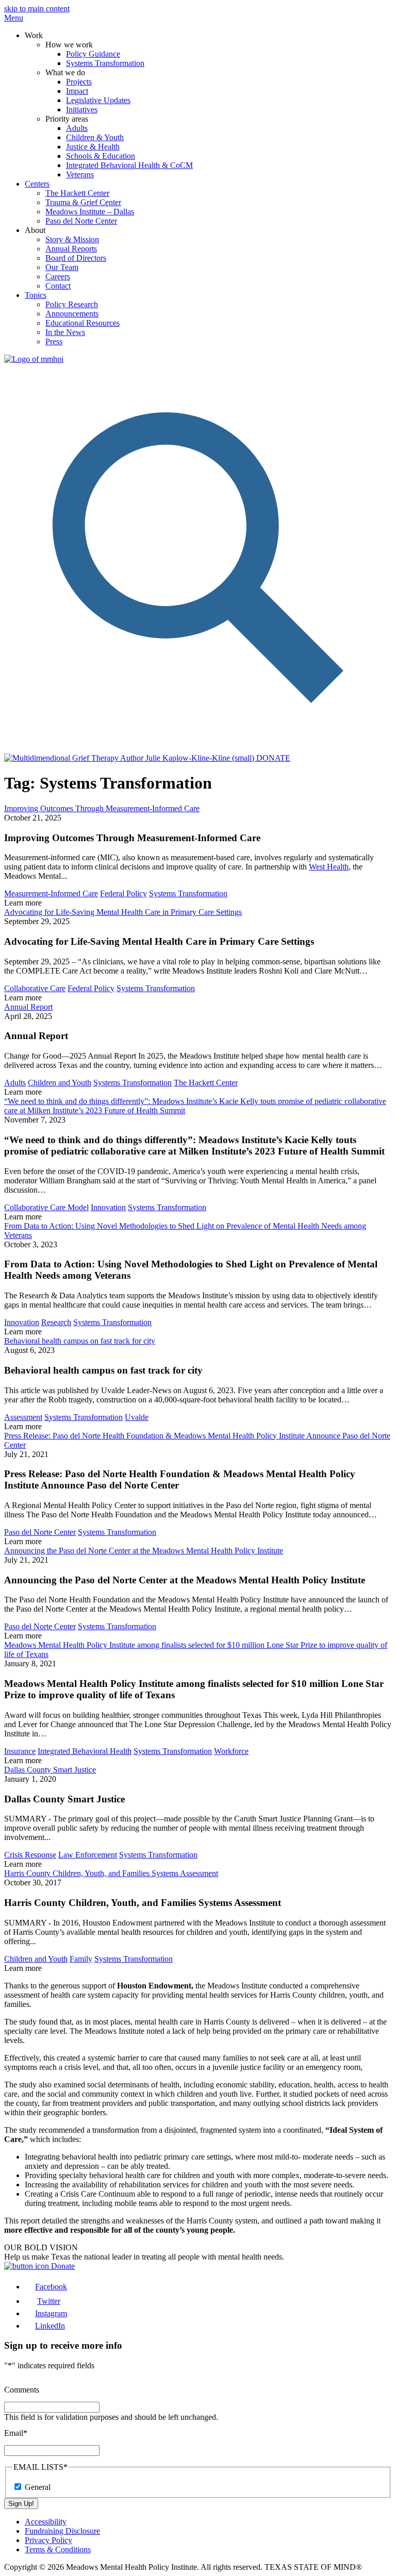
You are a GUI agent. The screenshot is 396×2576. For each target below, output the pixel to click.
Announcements (72, 314)
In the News (65, 332)
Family (81, 1959)
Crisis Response (30, 1855)
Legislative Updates (98, 100)
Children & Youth (95, 137)
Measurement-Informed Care (51, 893)
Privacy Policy (48, 2540)
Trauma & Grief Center (83, 202)
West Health (329, 867)
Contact (58, 286)
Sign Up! (21, 2504)
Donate (62, 2266)
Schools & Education (101, 156)
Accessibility (46, 2522)
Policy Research (72, 304)
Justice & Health (93, 147)
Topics (36, 295)
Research (56, 1322)
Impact (77, 91)
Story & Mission (72, 239)
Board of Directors (76, 258)
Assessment (23, 1417)
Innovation (108, 1207)
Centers (37, 184)
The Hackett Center (77, 193)
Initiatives (82, 110)
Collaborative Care (35, 988)
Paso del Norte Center (81, 221)
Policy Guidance (93, 54)
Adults (77, 128)
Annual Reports (71, 249)
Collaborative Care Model (46, 1207)
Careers (58, 277)
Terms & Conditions (58, 2549)
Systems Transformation (105, 63)
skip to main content (37, 9)
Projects (79, 82)
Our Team (62, 267)
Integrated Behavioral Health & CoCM (129, 165)
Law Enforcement (88, 1855)
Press (54, 341)
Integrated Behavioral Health (85, 1751)
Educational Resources (82, 323)
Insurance (20, 1751)
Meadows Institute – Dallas (90, 212)
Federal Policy (123, 893)
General (38, 2487)
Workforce (231, 1751)
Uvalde (137, 1417)
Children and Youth (60, 1083)
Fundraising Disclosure (62, 2531)
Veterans (80, 174)
